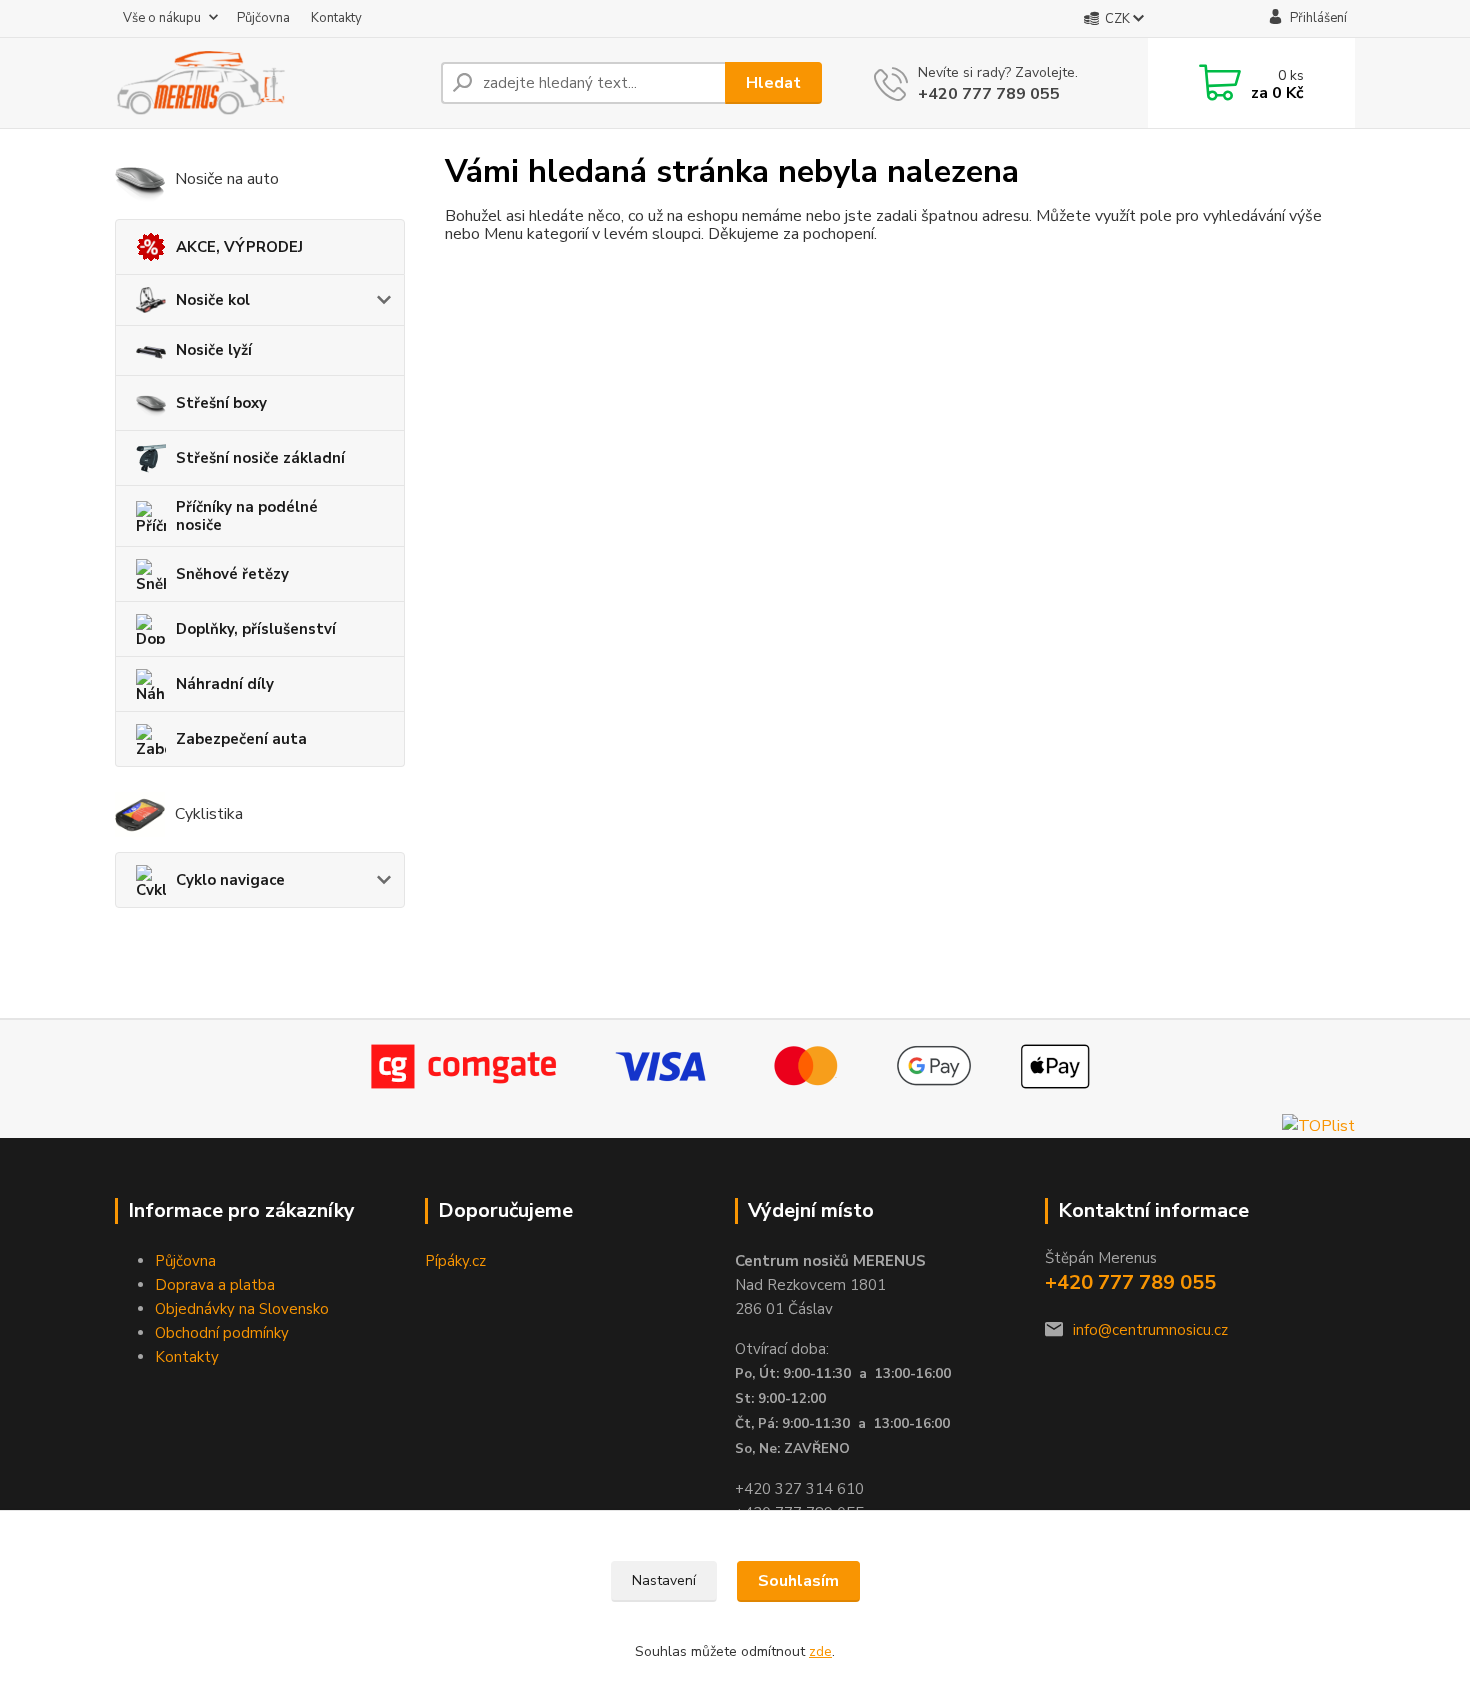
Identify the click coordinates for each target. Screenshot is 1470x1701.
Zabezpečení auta (241, 739)
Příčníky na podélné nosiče (247, 516)
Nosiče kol (213, 300)
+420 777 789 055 (989, 94)
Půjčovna (263, 18)
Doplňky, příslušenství (256, 629)
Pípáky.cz (455, 1261)
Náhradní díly (225, 684)
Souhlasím (798, 1581)
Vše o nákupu (162, 18)
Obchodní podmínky (222, 1333)
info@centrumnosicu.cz (1150, 1330)
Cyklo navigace (230, 880)
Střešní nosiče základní (260, 458)
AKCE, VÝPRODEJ (239, 247)
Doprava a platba (215, 1285)
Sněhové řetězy (232, 574)
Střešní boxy (221, 403)
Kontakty (336, 18)
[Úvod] (270, 83)
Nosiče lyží (214, 350)
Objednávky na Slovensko (242, 1309)
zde (820, 1651)
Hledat (773, 83)
